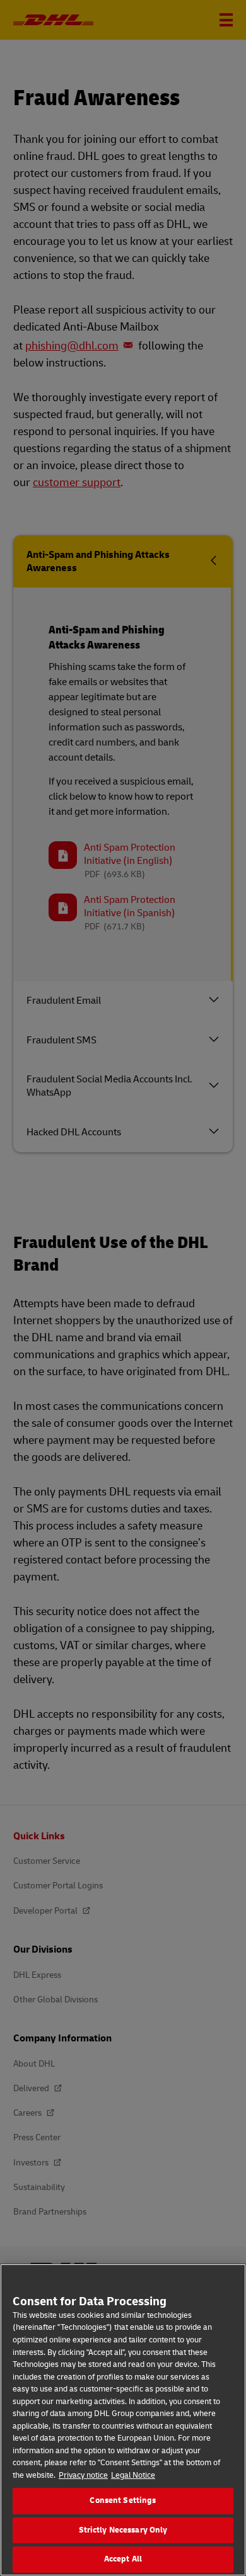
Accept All (123, 2559)
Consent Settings (123, 2500)
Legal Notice (133, 2475)
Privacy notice (83, 2475)
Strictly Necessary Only (123, 2530)
